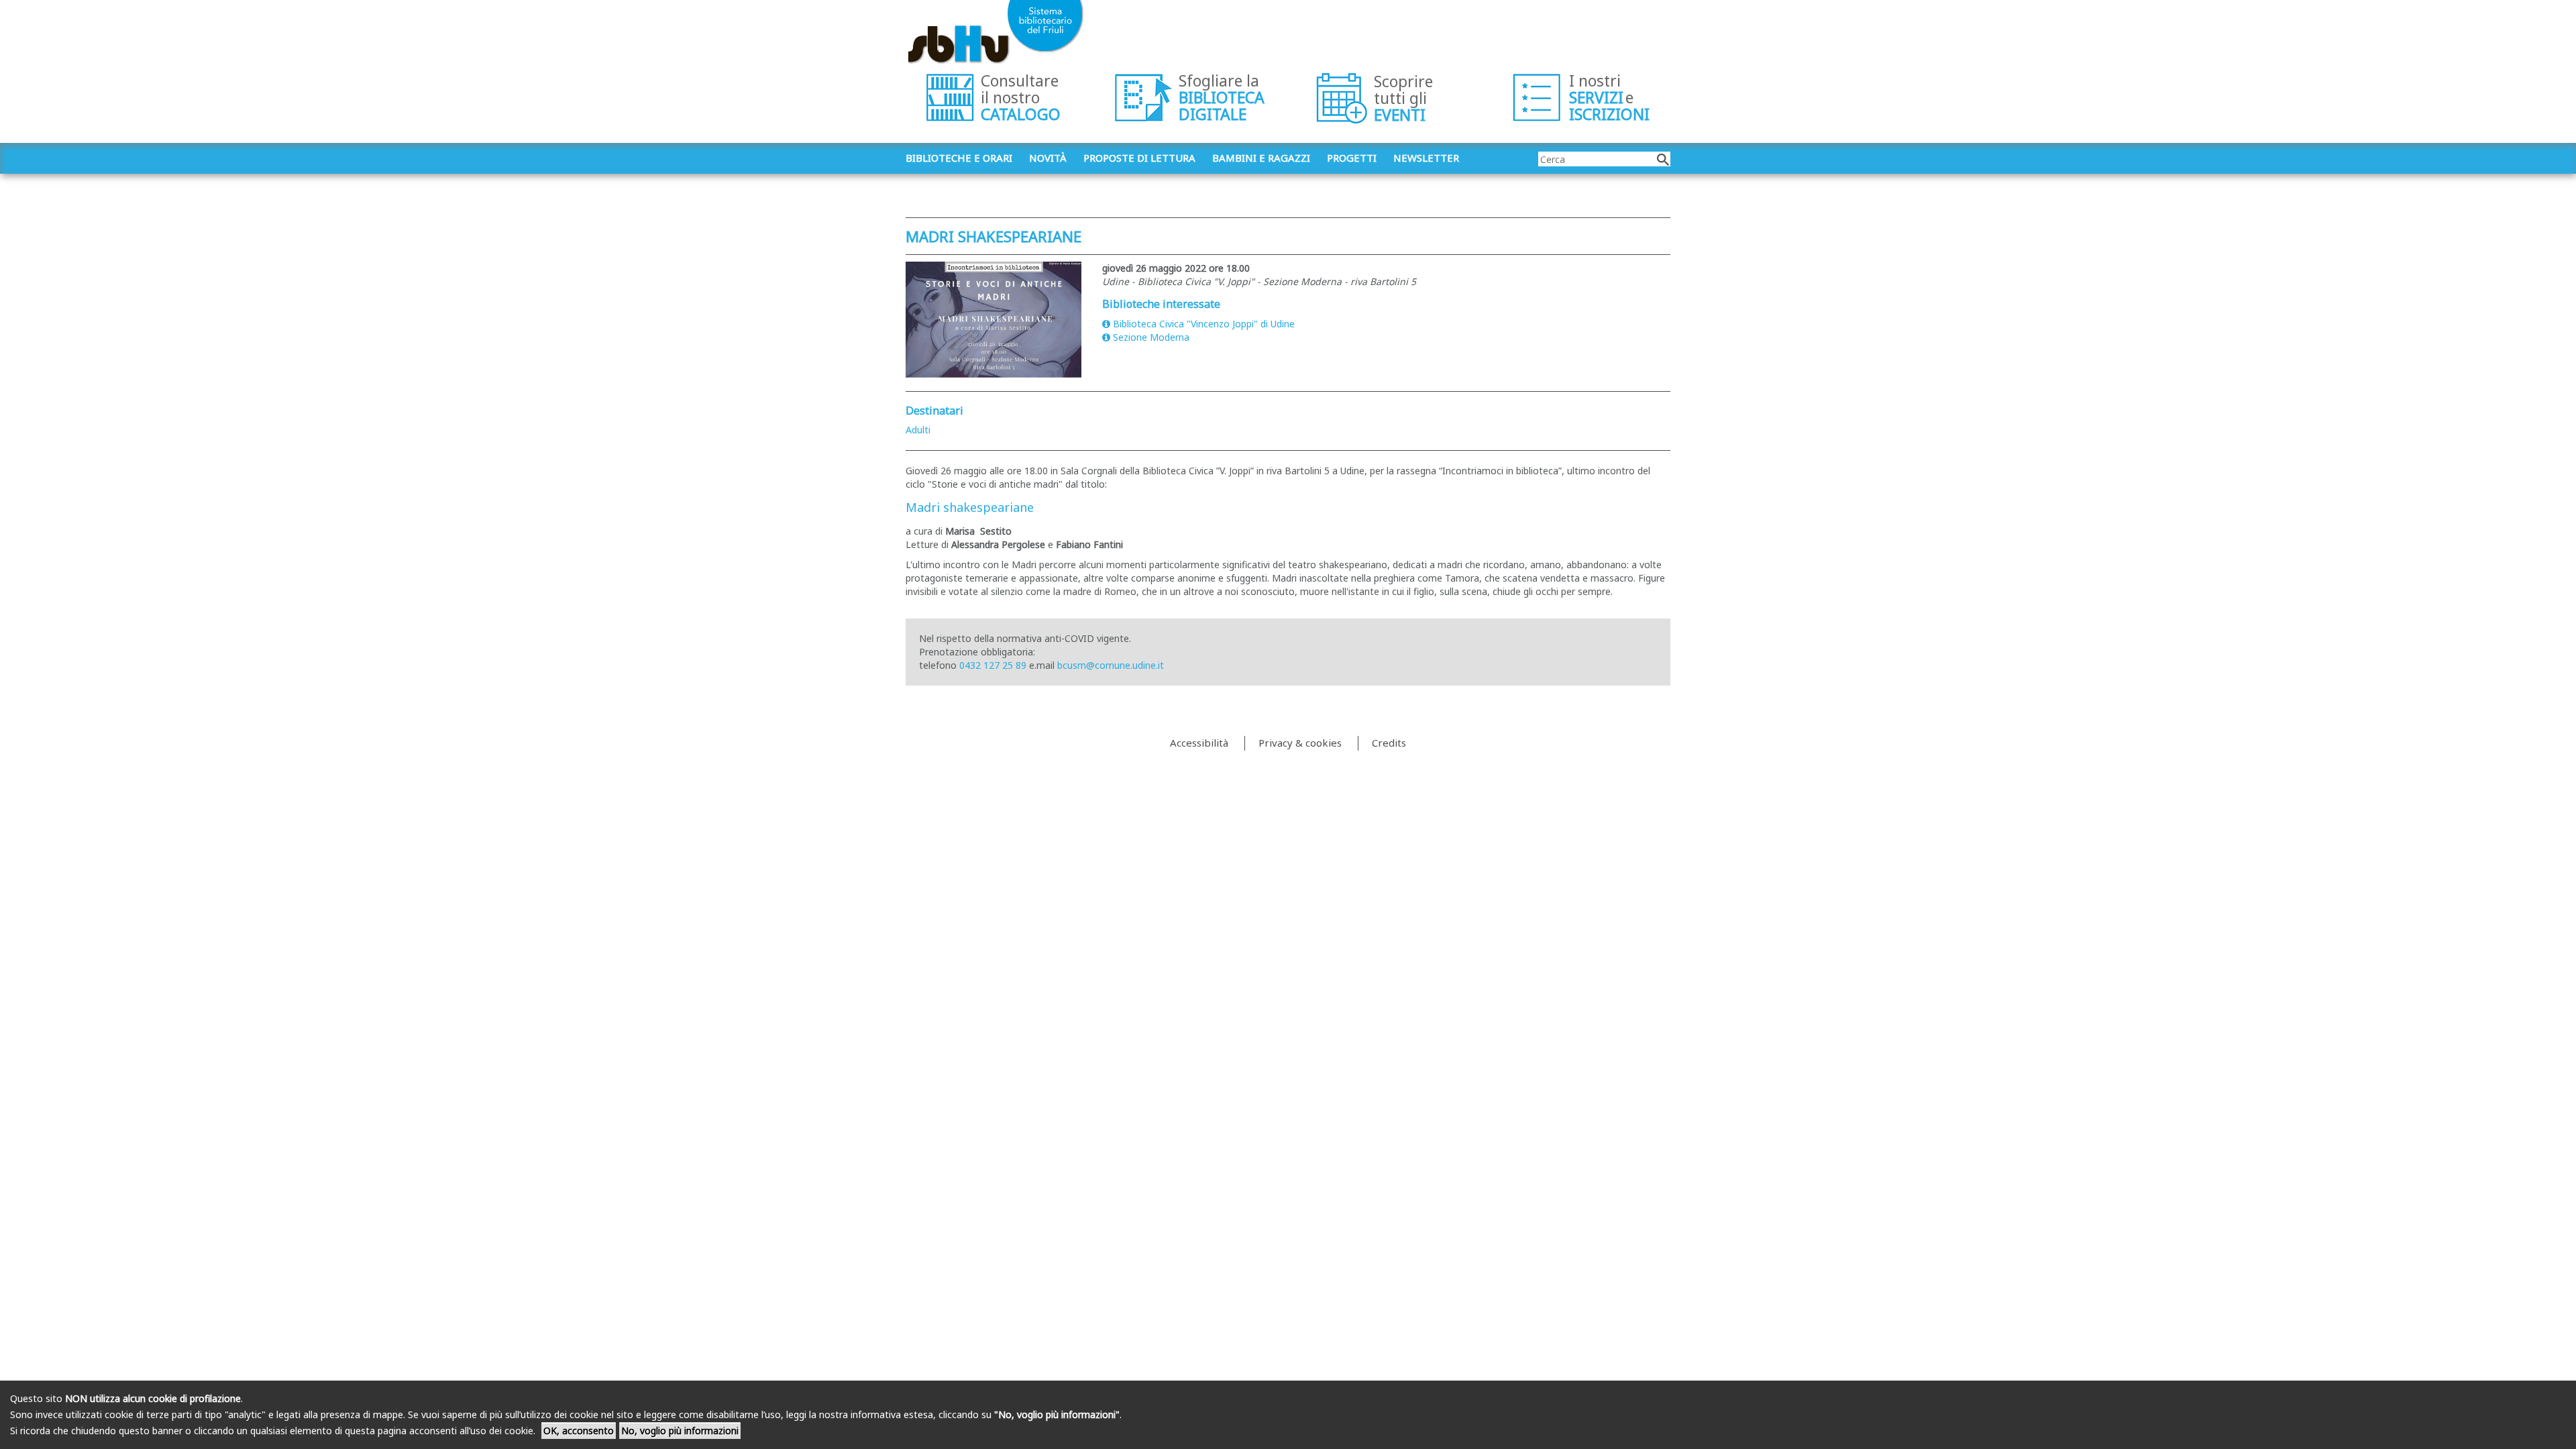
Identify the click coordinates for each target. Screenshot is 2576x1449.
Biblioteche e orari (959, 158)
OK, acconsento (579, 1431)
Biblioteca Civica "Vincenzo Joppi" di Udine (1204, 324)
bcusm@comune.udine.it (1111, 665)
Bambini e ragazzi (1261, 158)
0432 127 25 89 (993, 665)
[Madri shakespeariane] (994, 320)
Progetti (1352, 158)
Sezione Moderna (1151, 337)
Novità (1048, 158)
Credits (1389, 743)
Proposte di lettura (1139, 158)
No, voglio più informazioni (680, 1431)
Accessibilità (1199, 743)
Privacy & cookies (1300, 743)
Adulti (918, 430)
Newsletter (1426, 158)
